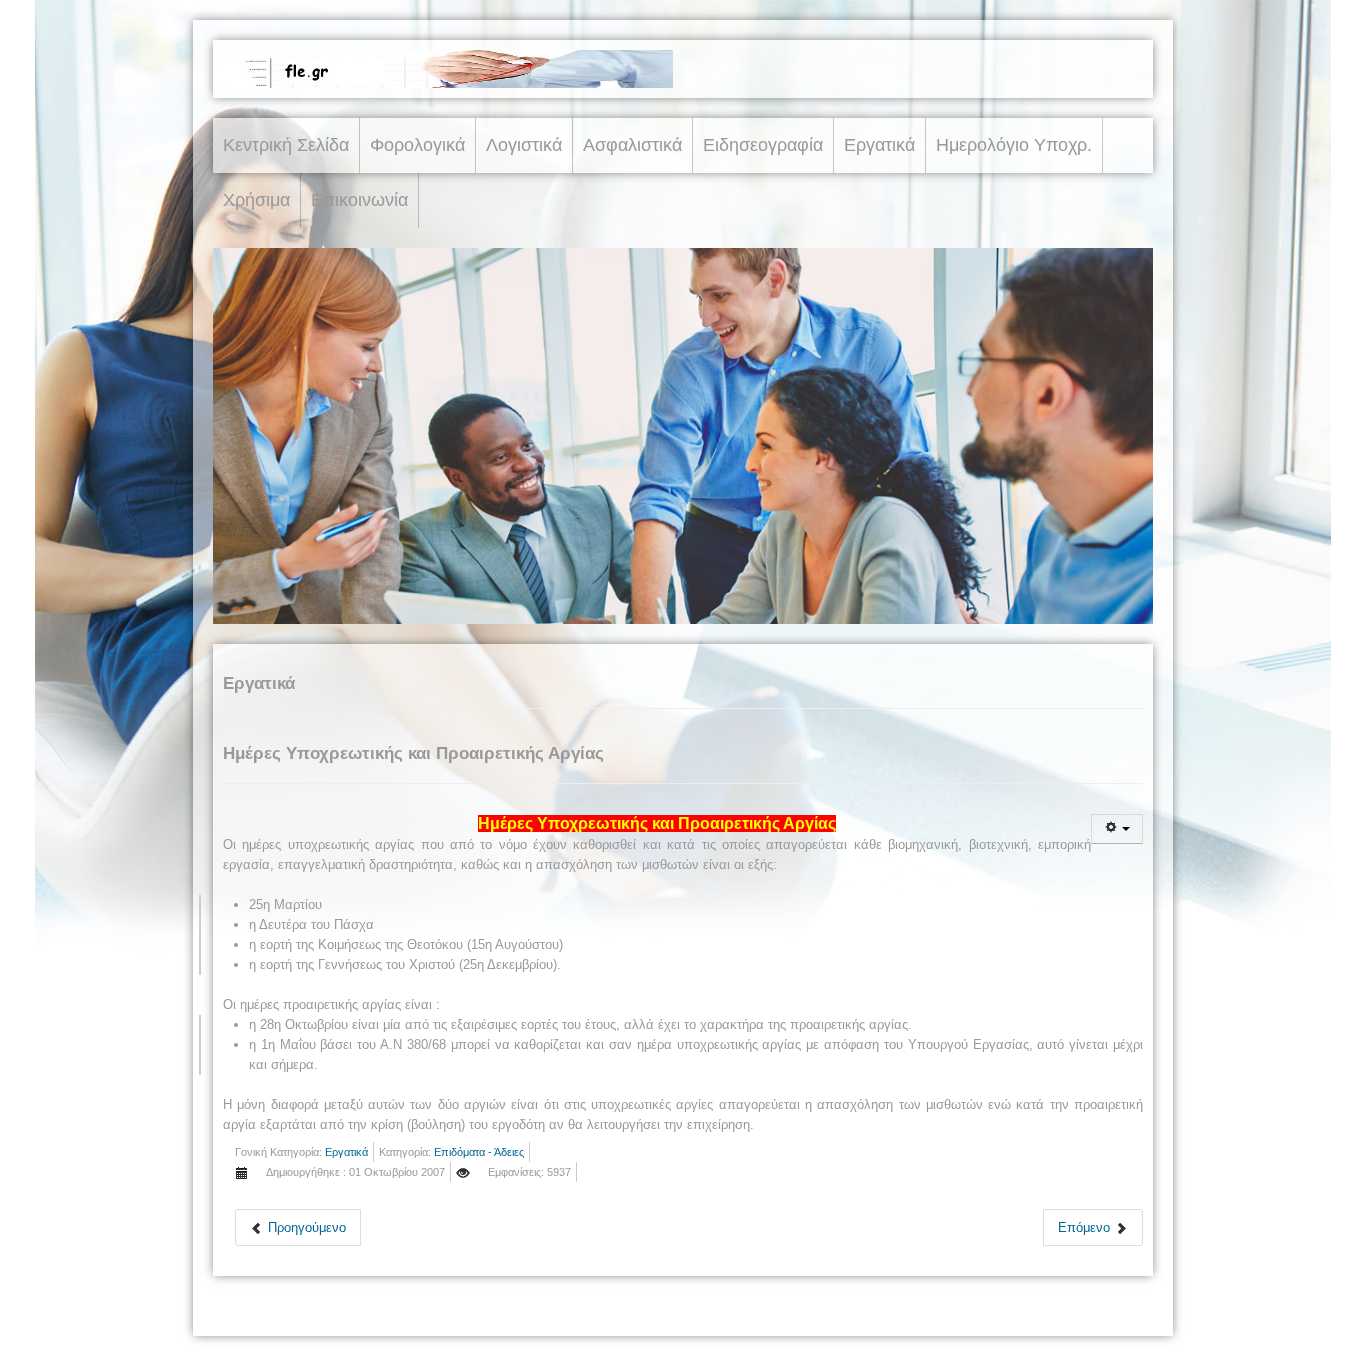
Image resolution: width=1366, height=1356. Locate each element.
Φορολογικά (417, 145)
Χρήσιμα (256, 200)
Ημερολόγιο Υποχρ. (1014, 145)
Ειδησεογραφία (763, 145)
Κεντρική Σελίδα (286, 145)
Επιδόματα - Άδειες (479, 1152)
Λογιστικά (524, 145)
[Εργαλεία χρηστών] (1117, 829)
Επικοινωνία (359, 200)
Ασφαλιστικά (632, 145)
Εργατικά (879, 145)
